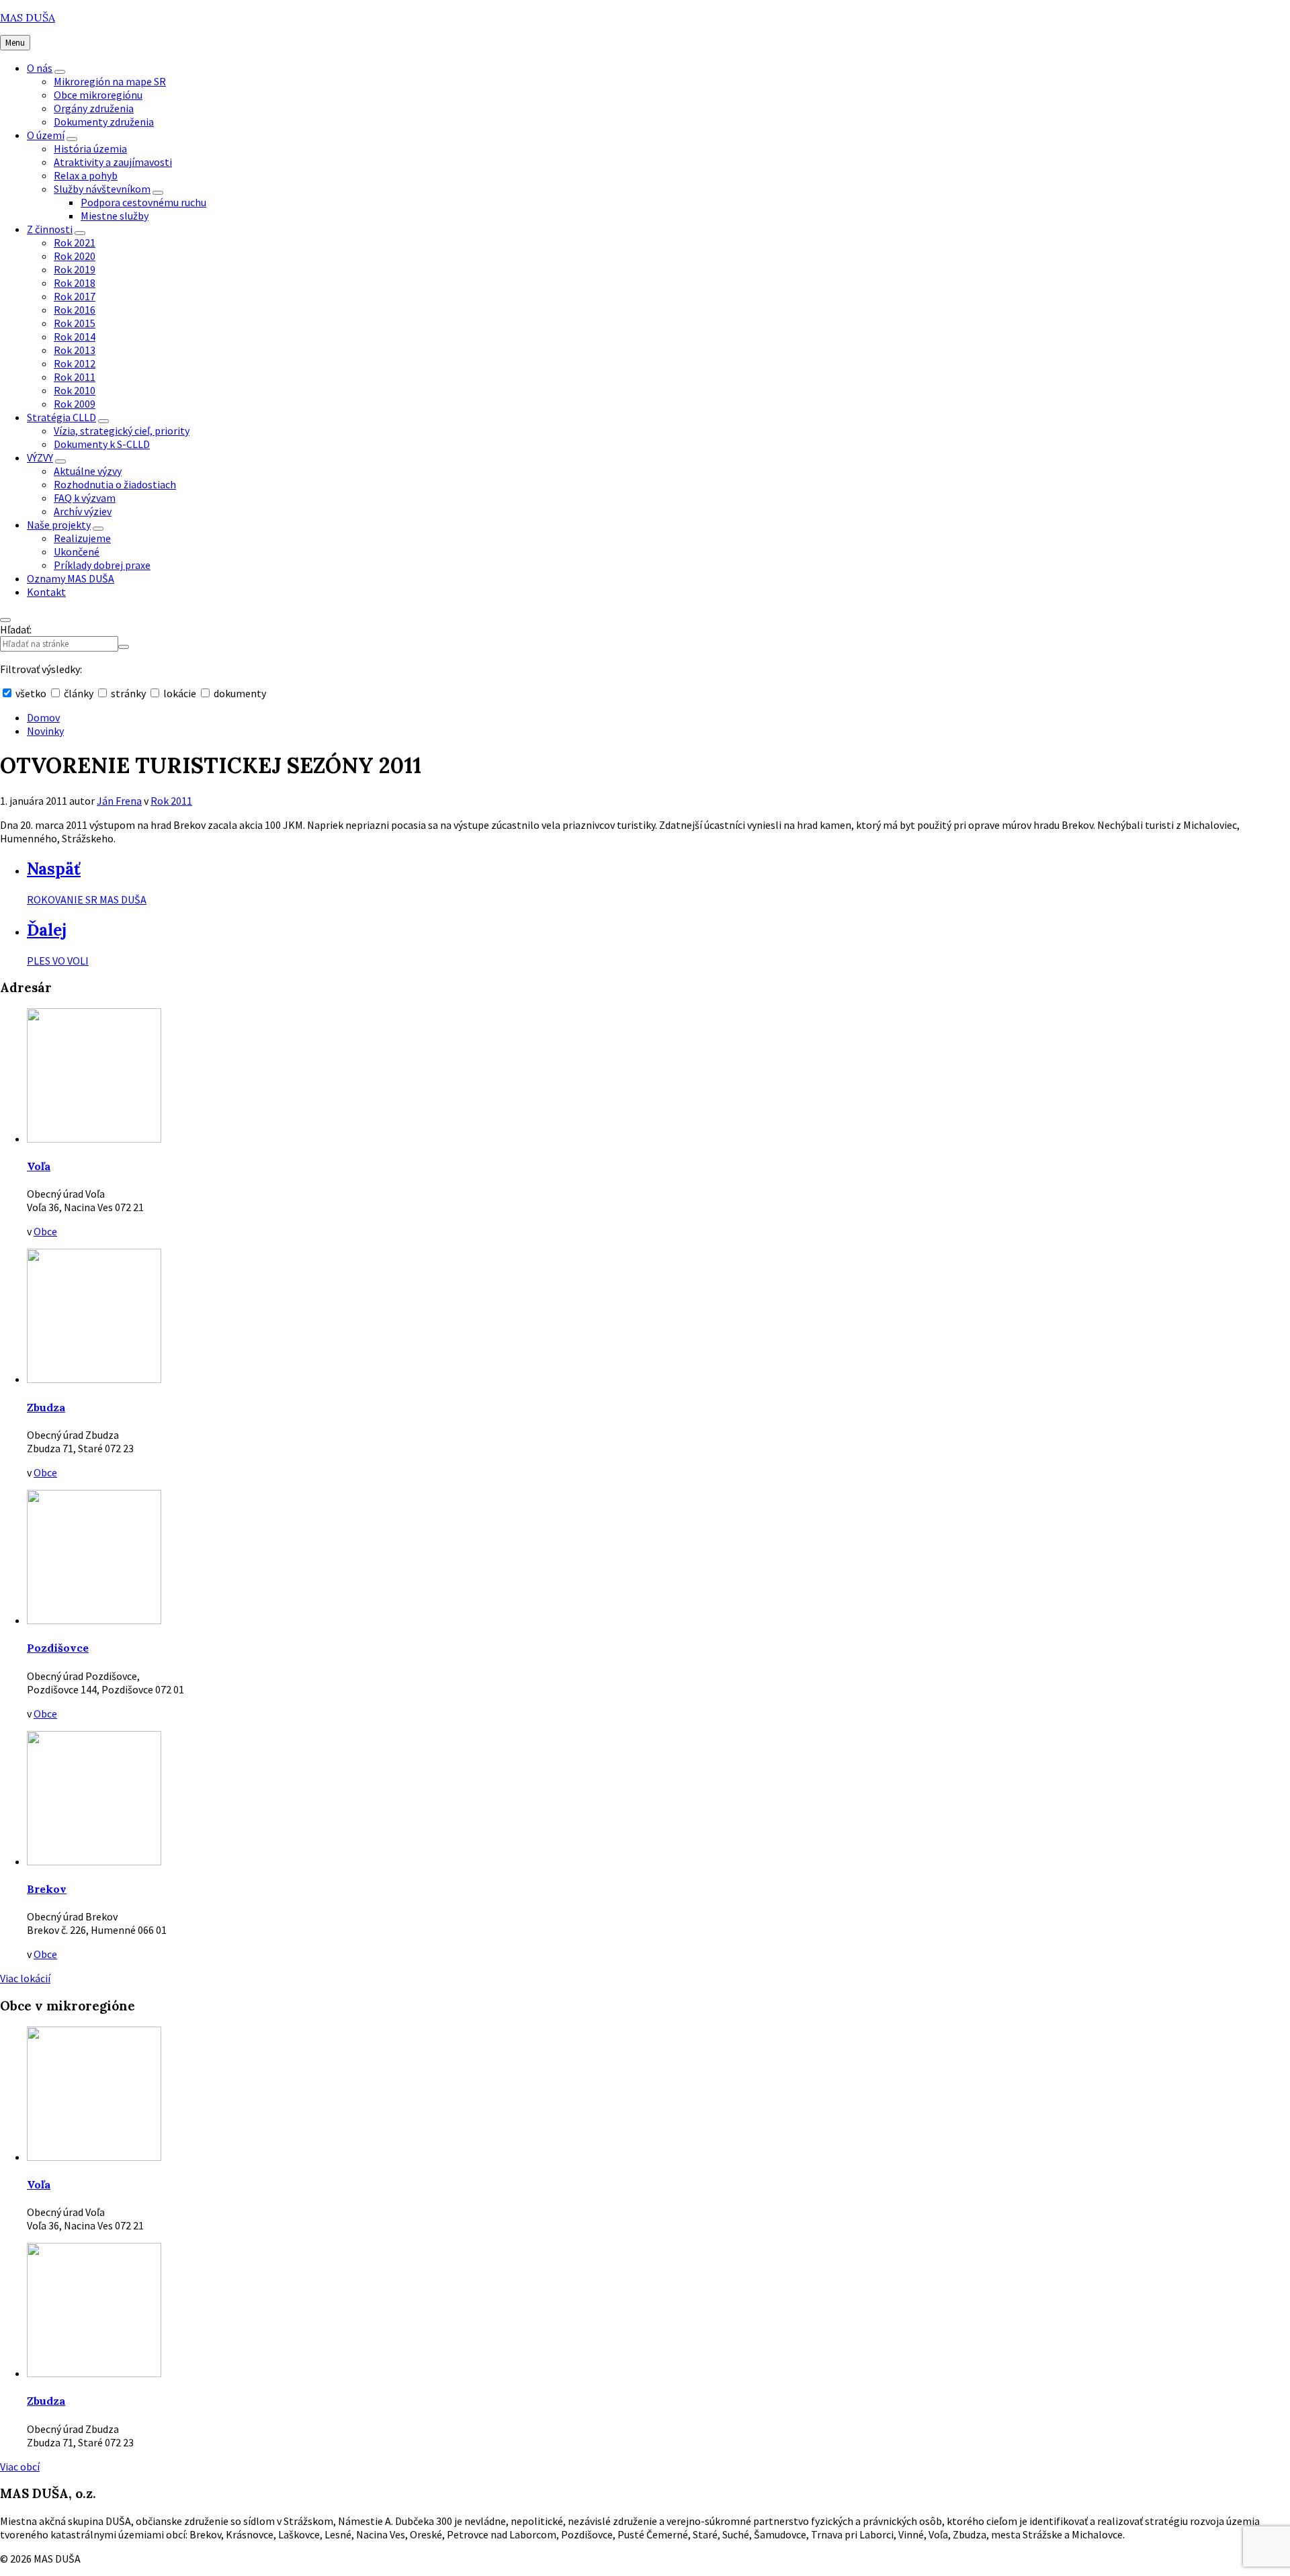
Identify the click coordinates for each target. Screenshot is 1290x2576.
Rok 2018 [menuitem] (75, 283)
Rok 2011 (171, 801)
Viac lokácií (25, 1978)
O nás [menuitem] (40, 68)
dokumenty (239, 693)
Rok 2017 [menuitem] (75, 296)
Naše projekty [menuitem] (59, 525)
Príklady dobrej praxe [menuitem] (102, 565)
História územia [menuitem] (90, 148)
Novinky (45, 731)
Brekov (47, 1889)
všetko (31, 693)
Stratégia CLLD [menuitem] (61, 417)
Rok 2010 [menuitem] (75, 390)
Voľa (39, 1166)
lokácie (180, 693)
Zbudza (46, 1407)
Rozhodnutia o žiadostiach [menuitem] (115, 484)
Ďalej (47, 930)
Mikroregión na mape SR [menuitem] (110, 81)
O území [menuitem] (46, 135)
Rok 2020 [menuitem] (75, 256)
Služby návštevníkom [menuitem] (102, 189)
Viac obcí (20, 2467)
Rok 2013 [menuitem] (75, 350)
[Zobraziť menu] (60, 72)
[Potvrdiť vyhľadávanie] (124, 647)
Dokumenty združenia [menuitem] (104, 122)
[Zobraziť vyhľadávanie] (5, 620)
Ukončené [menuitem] (77, 551)
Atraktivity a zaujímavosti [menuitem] (113, 162)
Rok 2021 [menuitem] (75, 242)
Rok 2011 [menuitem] (75, 377)
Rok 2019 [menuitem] (75, 269)
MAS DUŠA (28, 17)
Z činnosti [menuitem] (50, 229)
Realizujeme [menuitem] (82, 538)
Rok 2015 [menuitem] (75, 323)
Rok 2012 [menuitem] (75, 363)
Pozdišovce (58, 1648)
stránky (128, 693)
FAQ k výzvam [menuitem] (85, 498)
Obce (45, 1231)
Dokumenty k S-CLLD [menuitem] (102, 444)
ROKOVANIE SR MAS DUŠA (87, 899)
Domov (43, 717)
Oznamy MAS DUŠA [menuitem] (71, 578)
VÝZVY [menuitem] (40, 457)
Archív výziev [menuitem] (83, 511)
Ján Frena (119, 801)
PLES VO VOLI (58, 961)
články (79, 693)
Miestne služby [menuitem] (115, 216)
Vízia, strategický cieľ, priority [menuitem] (122, 431)
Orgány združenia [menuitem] (94, 108)
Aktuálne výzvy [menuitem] (88, 471)
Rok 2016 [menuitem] (75, 310)
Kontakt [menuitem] (46, 592)
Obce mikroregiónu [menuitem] (98, 95)
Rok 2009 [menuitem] (75, 404)
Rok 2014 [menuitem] (75, 337)
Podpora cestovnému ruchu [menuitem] (143, 202)
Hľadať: (16, 629)
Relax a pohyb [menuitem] (86, 175)
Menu (15, 43)
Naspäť (54, 869)
